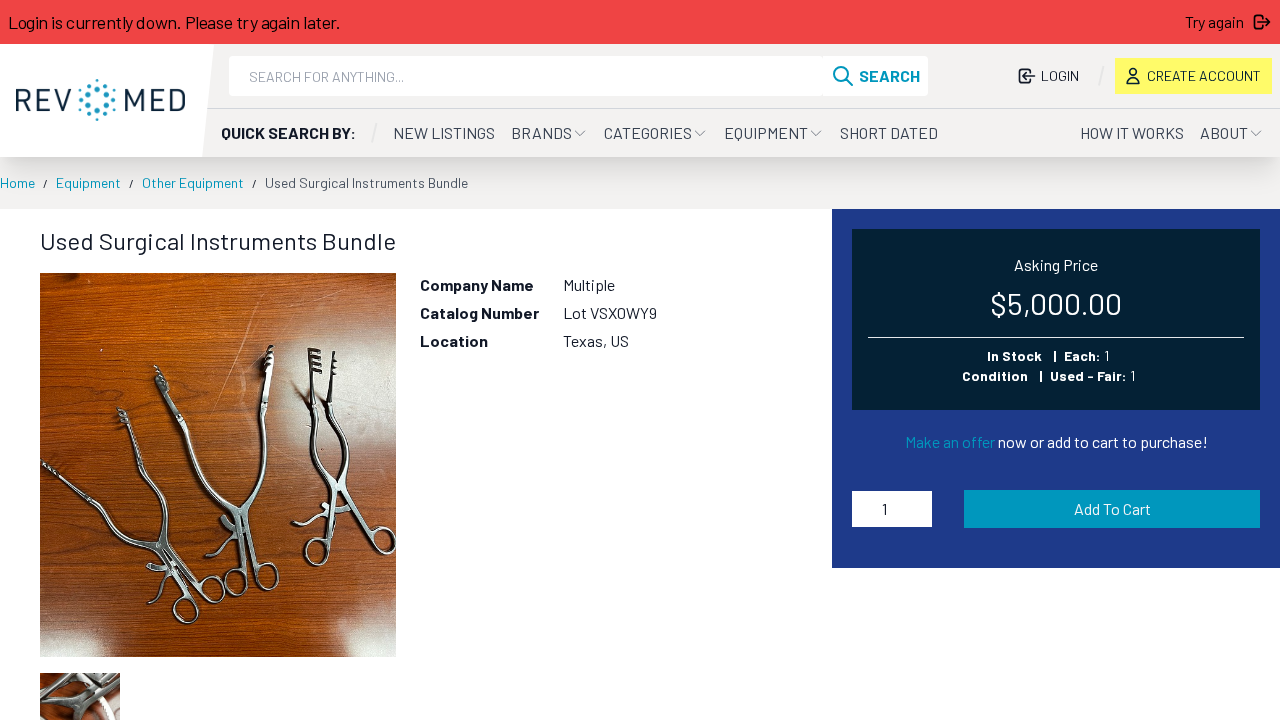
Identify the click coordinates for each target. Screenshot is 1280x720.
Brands (541, 132)
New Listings (444, 132)
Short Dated (889, 132)
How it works (1132, 132)
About (1224, 132)
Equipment (766, 132)
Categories (648, 132)
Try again (1214, 21)
